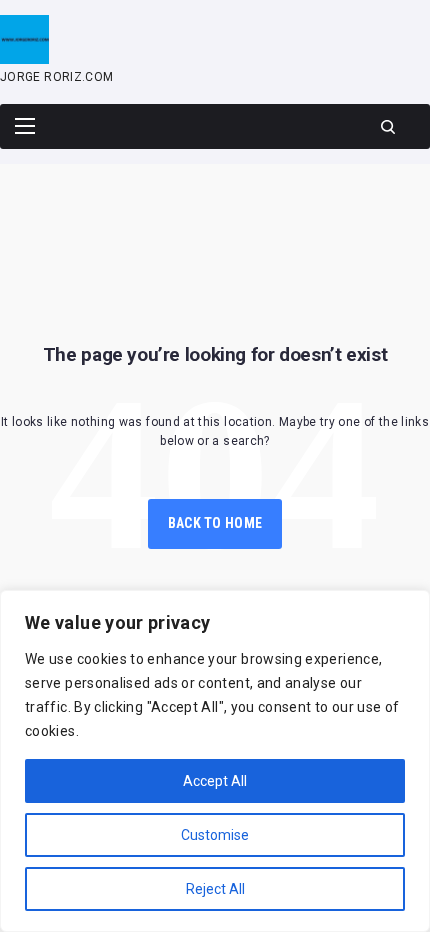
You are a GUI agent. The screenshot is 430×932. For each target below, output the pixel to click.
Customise (215, 835)
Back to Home (215, 523)
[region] (215, 761)
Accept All (215, 781)
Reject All (215, 889)
